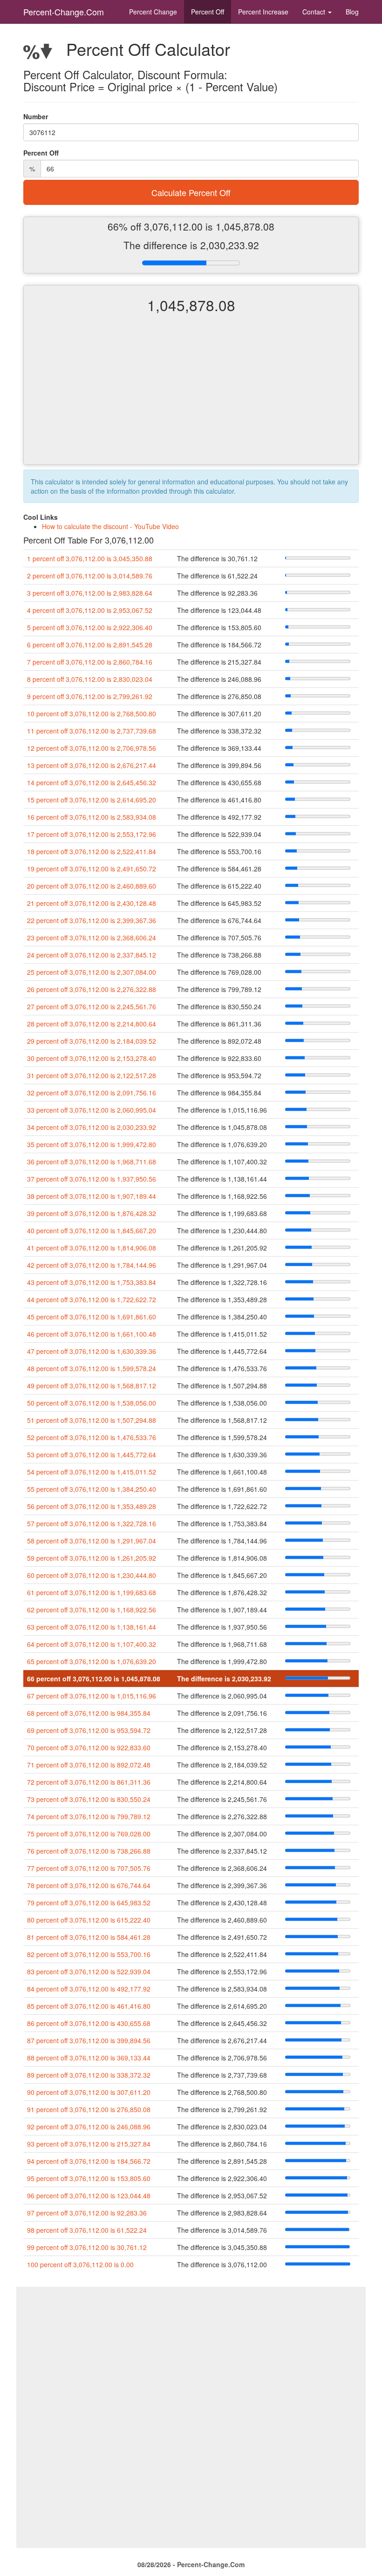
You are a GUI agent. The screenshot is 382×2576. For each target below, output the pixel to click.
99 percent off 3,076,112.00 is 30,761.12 (87, 2247)
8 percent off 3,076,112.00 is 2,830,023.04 (90, 679)
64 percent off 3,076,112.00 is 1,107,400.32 (92, 1644)
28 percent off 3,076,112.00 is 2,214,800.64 (92, 1024)
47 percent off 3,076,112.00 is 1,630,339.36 (92, 1351)
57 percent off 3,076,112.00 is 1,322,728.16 (92, 1523)
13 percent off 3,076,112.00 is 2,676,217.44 (92, 765)
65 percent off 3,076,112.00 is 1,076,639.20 (92, 1661)
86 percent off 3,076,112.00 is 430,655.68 (89, 2023)
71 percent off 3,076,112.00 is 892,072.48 (89, 1765)
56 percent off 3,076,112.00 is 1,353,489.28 (92, 1506)
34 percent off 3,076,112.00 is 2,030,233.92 (92, 1127)
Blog (352, 12)
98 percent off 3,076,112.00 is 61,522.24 (87, 2230)
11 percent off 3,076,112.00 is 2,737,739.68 (92, 731)
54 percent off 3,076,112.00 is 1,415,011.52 (92, 1472)
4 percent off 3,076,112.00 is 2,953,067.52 (90, 610)
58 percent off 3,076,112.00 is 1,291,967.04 (92, 1541)
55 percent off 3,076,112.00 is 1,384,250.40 (92, 1489)
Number (36, 116)
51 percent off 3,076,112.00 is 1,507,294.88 (92, 1420)
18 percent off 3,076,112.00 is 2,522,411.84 (92, 851)
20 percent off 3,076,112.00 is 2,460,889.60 (92, 886)
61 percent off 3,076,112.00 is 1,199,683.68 (92, 1592)
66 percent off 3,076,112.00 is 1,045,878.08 (94, 1679)
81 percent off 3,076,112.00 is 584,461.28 (89, 1937)
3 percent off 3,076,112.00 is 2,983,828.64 (90, 593)
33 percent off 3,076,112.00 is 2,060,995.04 (92, 1110)
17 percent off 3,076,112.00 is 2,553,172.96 (92, 834)
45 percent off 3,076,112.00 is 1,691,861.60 (92, 1317)
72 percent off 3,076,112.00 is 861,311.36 (89, 1782)
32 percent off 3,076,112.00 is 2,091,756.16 (92, 1093)
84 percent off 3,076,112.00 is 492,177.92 (89, 1989)
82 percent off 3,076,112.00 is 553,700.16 (89, 1954)
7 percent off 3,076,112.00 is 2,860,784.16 (90, 662)
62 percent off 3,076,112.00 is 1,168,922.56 (92, 1610)
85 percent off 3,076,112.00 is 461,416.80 (89, 2006)
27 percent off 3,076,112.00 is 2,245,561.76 (92, 1006)
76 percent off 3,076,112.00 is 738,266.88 (89, 1851)
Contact (315, 12)
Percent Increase (263, 12)
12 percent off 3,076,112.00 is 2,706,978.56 (92, 748)
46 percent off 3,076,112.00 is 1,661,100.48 (92, 1334)
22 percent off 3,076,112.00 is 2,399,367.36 (92, 920)
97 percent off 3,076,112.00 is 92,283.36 (87, 2213)
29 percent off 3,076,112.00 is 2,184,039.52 (92, 1041)
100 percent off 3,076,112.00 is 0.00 (80, 2264)
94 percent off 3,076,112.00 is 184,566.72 (89, 2161)
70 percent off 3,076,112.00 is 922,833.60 (89, 1747)
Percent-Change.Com (64, 12)
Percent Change (153, 12)
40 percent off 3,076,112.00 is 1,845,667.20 (92, 1230)
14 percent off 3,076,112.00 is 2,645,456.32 (92, 782)
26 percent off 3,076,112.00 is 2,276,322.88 (92, 989)
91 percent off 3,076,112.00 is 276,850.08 (89, 2109)
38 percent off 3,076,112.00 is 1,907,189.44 (92, 1196)
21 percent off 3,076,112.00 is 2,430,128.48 (92, 903)
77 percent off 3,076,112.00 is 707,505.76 (89, 1868)
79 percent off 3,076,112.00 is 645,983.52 (89, 1903)
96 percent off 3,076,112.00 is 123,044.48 (89, 2195)
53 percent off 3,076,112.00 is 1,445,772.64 (92, 1455)
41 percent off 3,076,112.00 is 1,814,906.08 (92, 1248)
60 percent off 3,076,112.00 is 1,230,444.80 (92, 1575)
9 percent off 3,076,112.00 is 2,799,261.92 (90, 696)
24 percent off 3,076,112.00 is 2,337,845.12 (92, 955)
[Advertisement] (191, 397)
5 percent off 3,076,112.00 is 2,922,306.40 (90, 627)
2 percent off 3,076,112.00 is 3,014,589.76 (90, 576)
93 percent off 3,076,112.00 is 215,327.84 (89, 2144)
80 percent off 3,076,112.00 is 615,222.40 (89, 1920)
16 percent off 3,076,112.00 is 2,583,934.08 (92, 817)
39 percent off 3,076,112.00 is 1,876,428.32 (92, 1213)
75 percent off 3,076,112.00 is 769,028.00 (89, 1834)
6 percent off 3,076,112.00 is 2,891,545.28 (90, 645)
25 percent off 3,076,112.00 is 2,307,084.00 (92, 972)
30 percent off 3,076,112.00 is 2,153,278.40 (92, 1058)
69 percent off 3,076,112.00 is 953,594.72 (89, 1730)
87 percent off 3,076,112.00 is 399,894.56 (89, 2040)
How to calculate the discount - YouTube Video (110, 526)
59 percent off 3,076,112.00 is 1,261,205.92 (92, 1558)
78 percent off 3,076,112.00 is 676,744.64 (89, 1885)
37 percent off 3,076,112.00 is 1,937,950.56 (92, 1179)
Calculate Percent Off (191, 192)
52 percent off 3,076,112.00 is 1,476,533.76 (92, 1437)
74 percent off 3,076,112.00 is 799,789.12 (89, 1816)
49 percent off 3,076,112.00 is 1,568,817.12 (92, 1386)
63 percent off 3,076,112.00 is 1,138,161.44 (92, 1627)
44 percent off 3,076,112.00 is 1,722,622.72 (92, 1299)
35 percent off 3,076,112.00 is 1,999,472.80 (92, 1144)
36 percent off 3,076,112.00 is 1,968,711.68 (92, 1162)
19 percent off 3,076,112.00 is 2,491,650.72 (92, 869)
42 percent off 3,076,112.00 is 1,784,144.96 (92, 1265)
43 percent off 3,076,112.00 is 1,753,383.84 (92, 1282)
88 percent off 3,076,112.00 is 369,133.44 (89, 2058)
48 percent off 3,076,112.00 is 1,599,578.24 (92, 1368)
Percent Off (208, 12)
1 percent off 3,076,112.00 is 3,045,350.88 (90, 558)
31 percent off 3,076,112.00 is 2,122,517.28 (92, 1075)
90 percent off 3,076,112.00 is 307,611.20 (89, 2092)
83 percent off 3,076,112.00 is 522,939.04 (89, 1971)
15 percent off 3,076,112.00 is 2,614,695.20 (92, 800)
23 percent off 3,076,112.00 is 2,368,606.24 (92, 938)
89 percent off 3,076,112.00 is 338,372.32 (89, 2075)
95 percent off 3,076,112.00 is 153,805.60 (89, 2178)
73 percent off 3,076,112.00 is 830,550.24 (89, 1799)
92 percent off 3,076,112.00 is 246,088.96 (89, 2127)
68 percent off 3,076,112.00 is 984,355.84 (89, 1713)
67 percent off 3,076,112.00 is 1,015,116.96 (92, 1696)
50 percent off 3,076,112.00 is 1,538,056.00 (92, 1403)
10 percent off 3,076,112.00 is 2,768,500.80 (92, 714)
